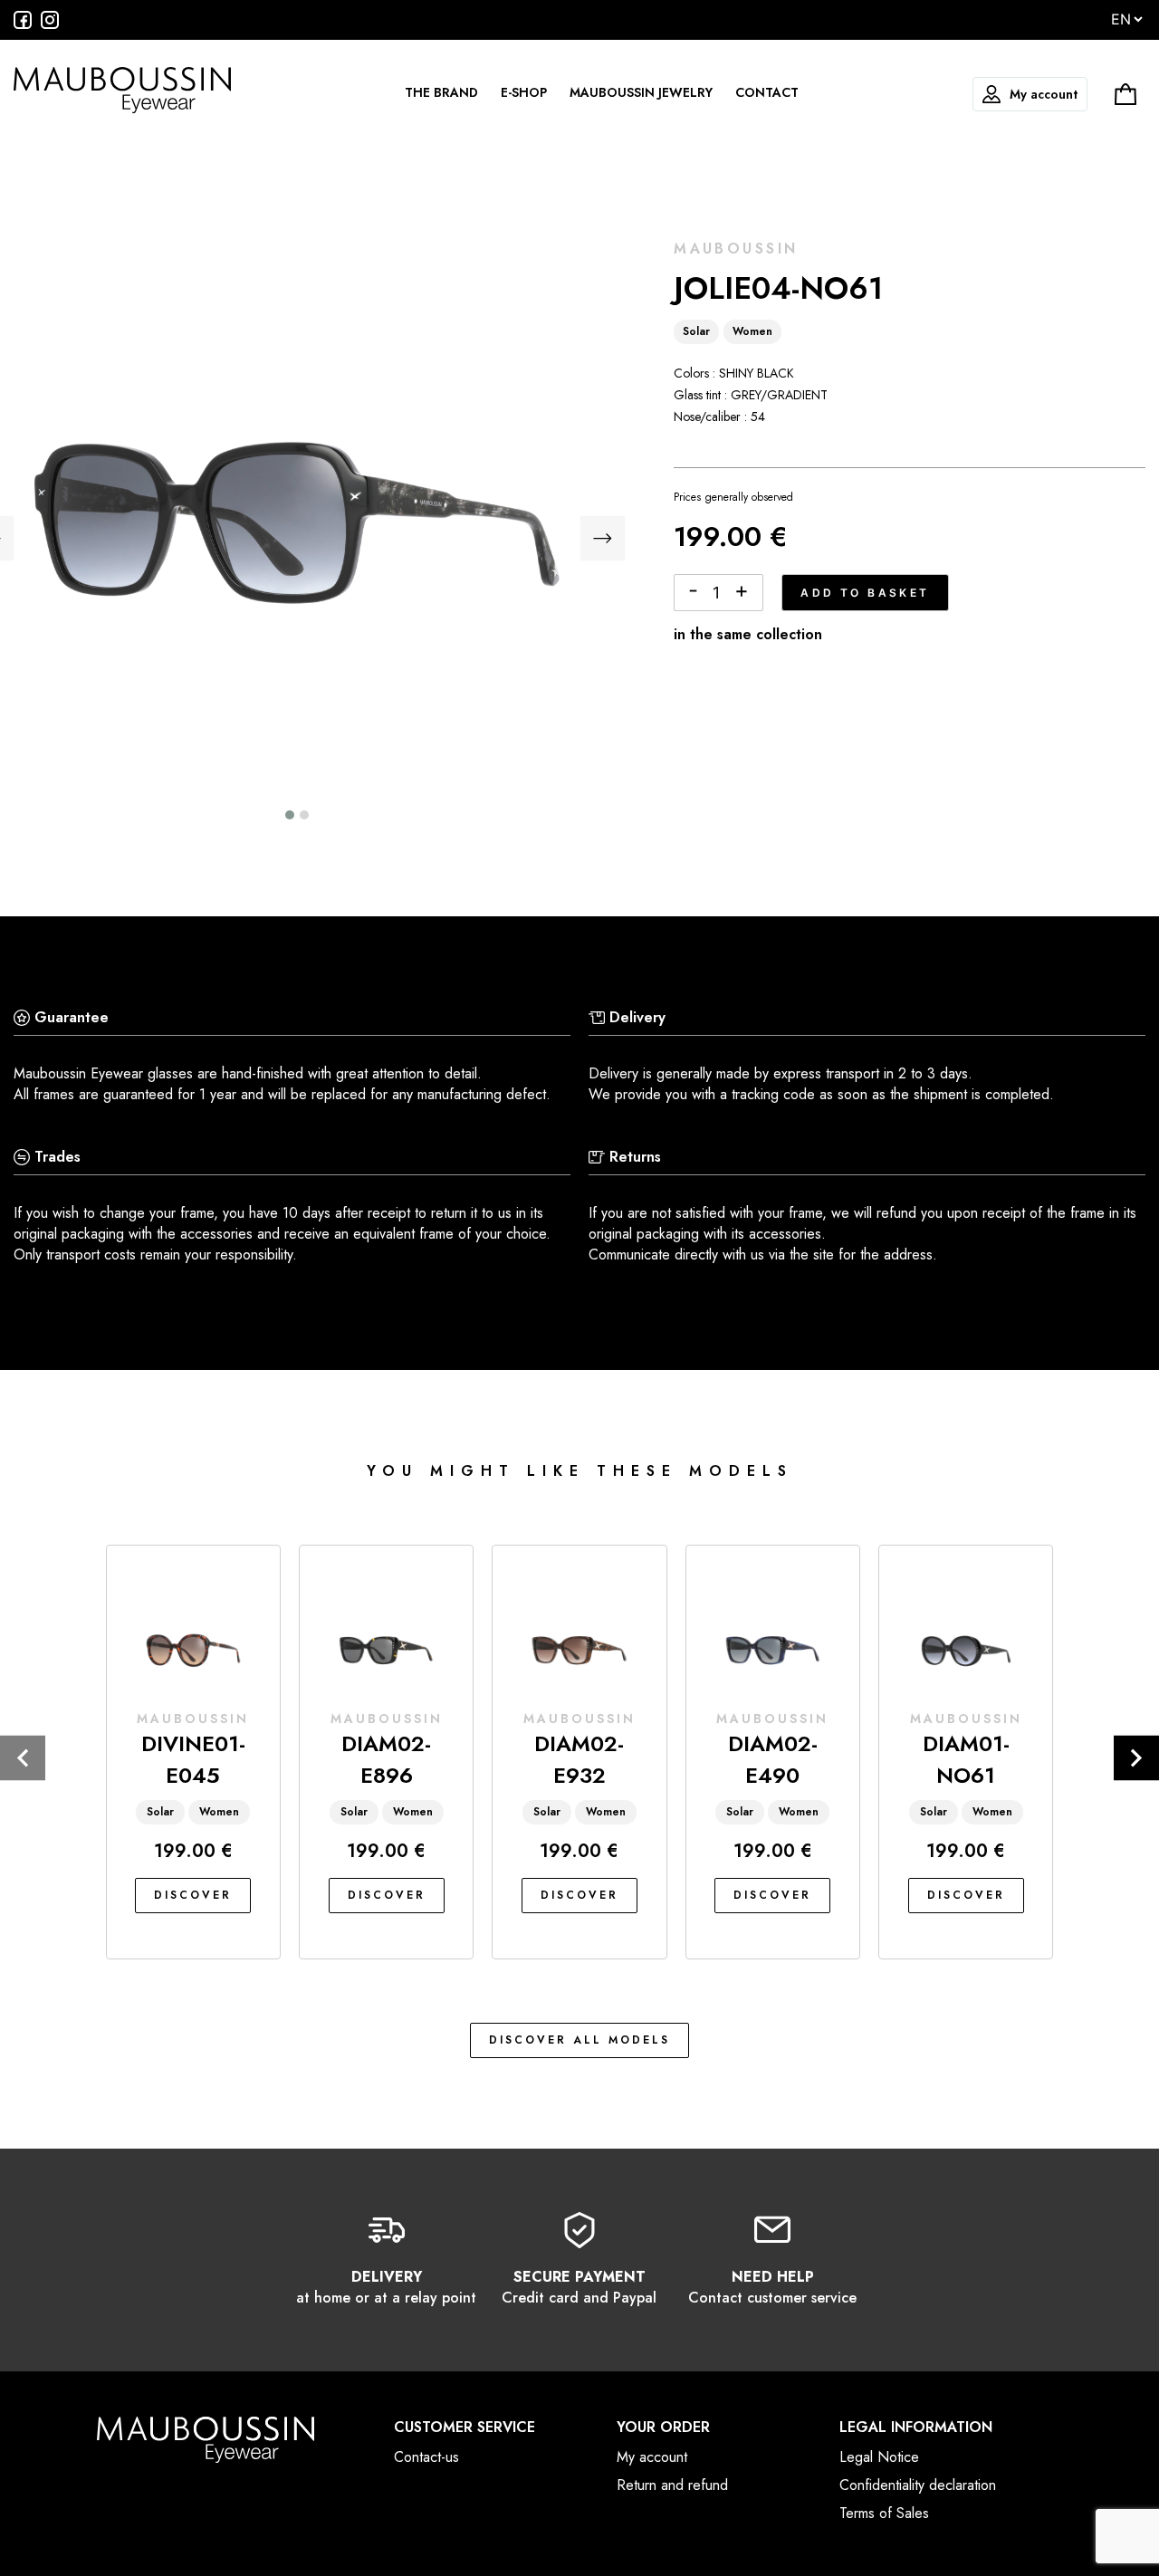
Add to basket (865, 593)
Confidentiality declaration (918, 2485)
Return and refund (672, 2485)
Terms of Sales (884, 2513)
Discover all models (579, 2040)
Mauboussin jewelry (641, 92)
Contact (767, 92)
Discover (193, 1895)
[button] (290, 815)
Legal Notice (879, 2457)
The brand (441, 92)
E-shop (524, 92)
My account (1044, 94)
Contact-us (426, 2457)
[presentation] (602, 541)
